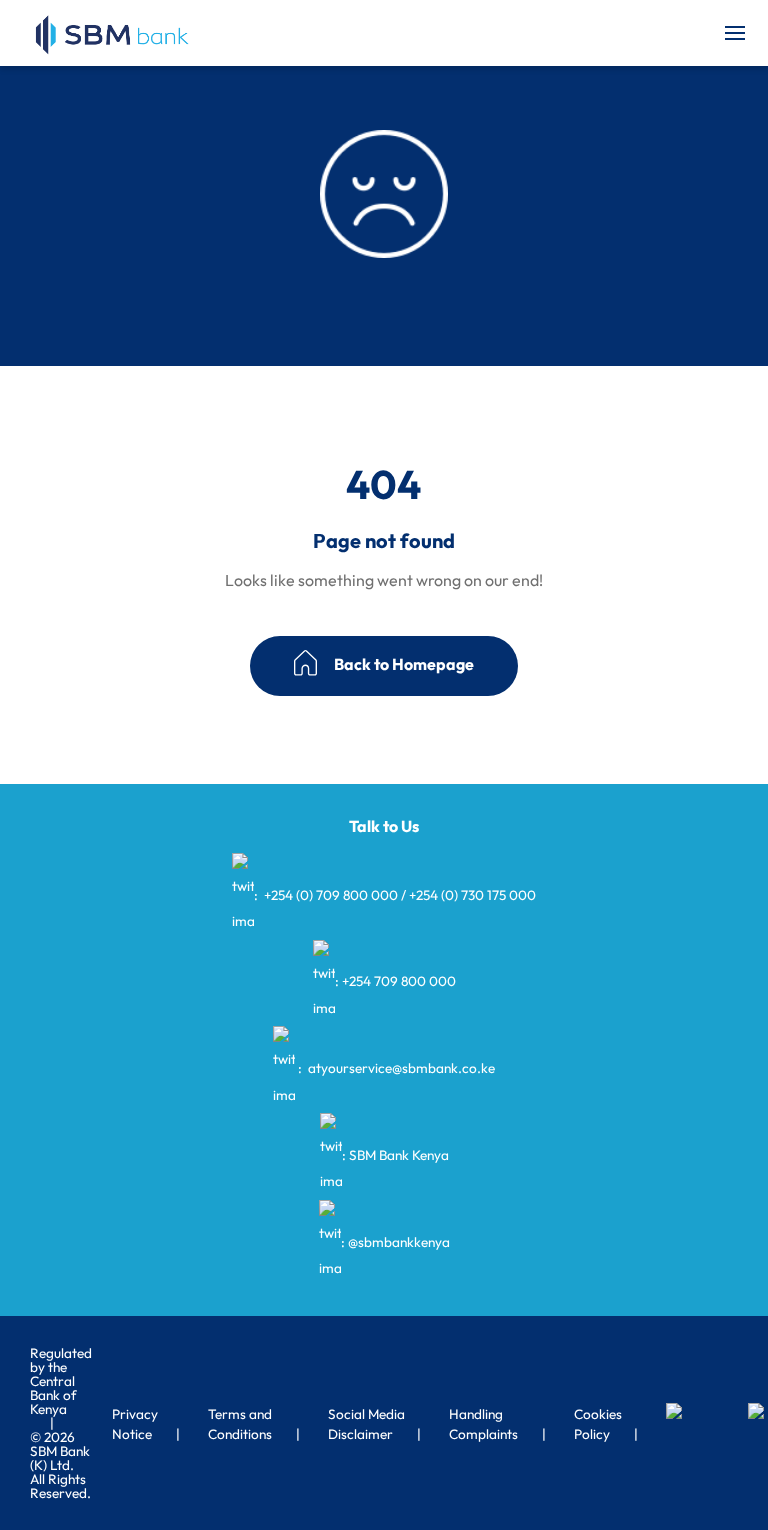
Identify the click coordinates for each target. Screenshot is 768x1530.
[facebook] (701, 1413)
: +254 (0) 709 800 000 (326, 895)
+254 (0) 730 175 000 (472, 895)
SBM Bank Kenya (399, 1155)
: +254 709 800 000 (395, 981)
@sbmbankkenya (399, 1241)
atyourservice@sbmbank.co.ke (400, 1068)
